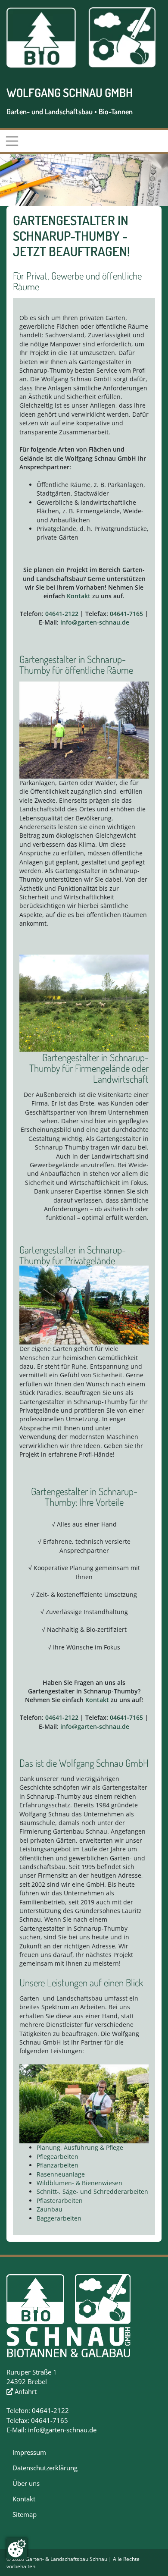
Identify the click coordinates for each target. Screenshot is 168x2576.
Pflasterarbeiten (60, 2201)
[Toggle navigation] (12, 141)
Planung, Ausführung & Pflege (80, 2147)
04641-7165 (126, 614)
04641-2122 (62, 614)
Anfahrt (25, 2391)
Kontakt (79, 596)
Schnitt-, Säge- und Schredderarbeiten (92, 2191)
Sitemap (25, 2514)
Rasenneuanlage (61, 2174)
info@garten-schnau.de (95, 622)
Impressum (29, 2452)
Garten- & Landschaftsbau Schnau (66, 2559)
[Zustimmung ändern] (17, 2548)
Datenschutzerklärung (45, 2468)
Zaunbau (50, 2209)
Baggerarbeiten (59, 2218)
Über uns (26, 2483)
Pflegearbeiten (58, 2157)
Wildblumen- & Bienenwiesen (79, 2183)
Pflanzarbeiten (58, 2165)
